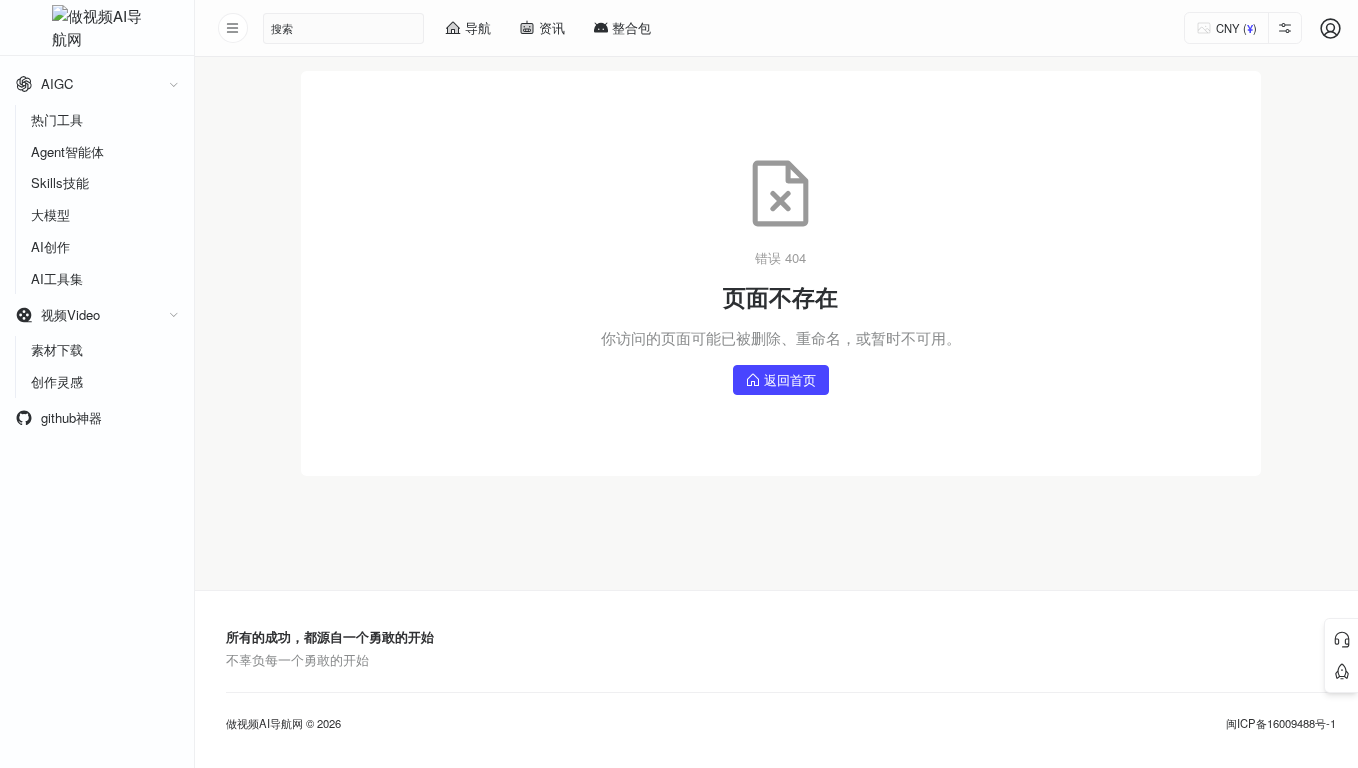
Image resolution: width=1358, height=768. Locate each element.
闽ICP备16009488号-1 (1281, 723)
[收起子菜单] (173, 84)
